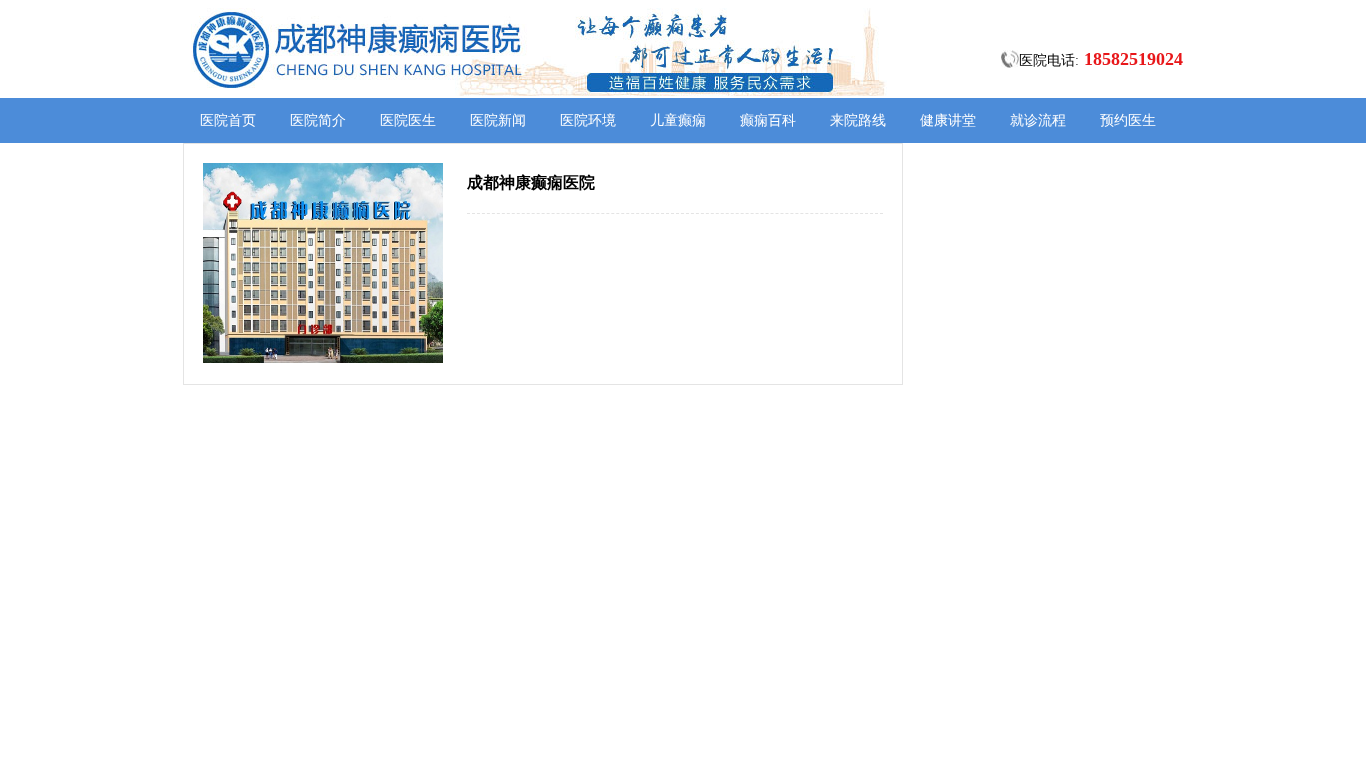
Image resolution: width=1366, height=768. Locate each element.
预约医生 (1128, 120)
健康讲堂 (948, 120)
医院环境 (588, 120)
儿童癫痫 (678, 120)
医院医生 (408, 120)
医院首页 (228, 120)
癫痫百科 (768, 120)
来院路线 (858, 120)
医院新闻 (498, 120)
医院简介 (318, 120)
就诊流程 (1038, 120)
